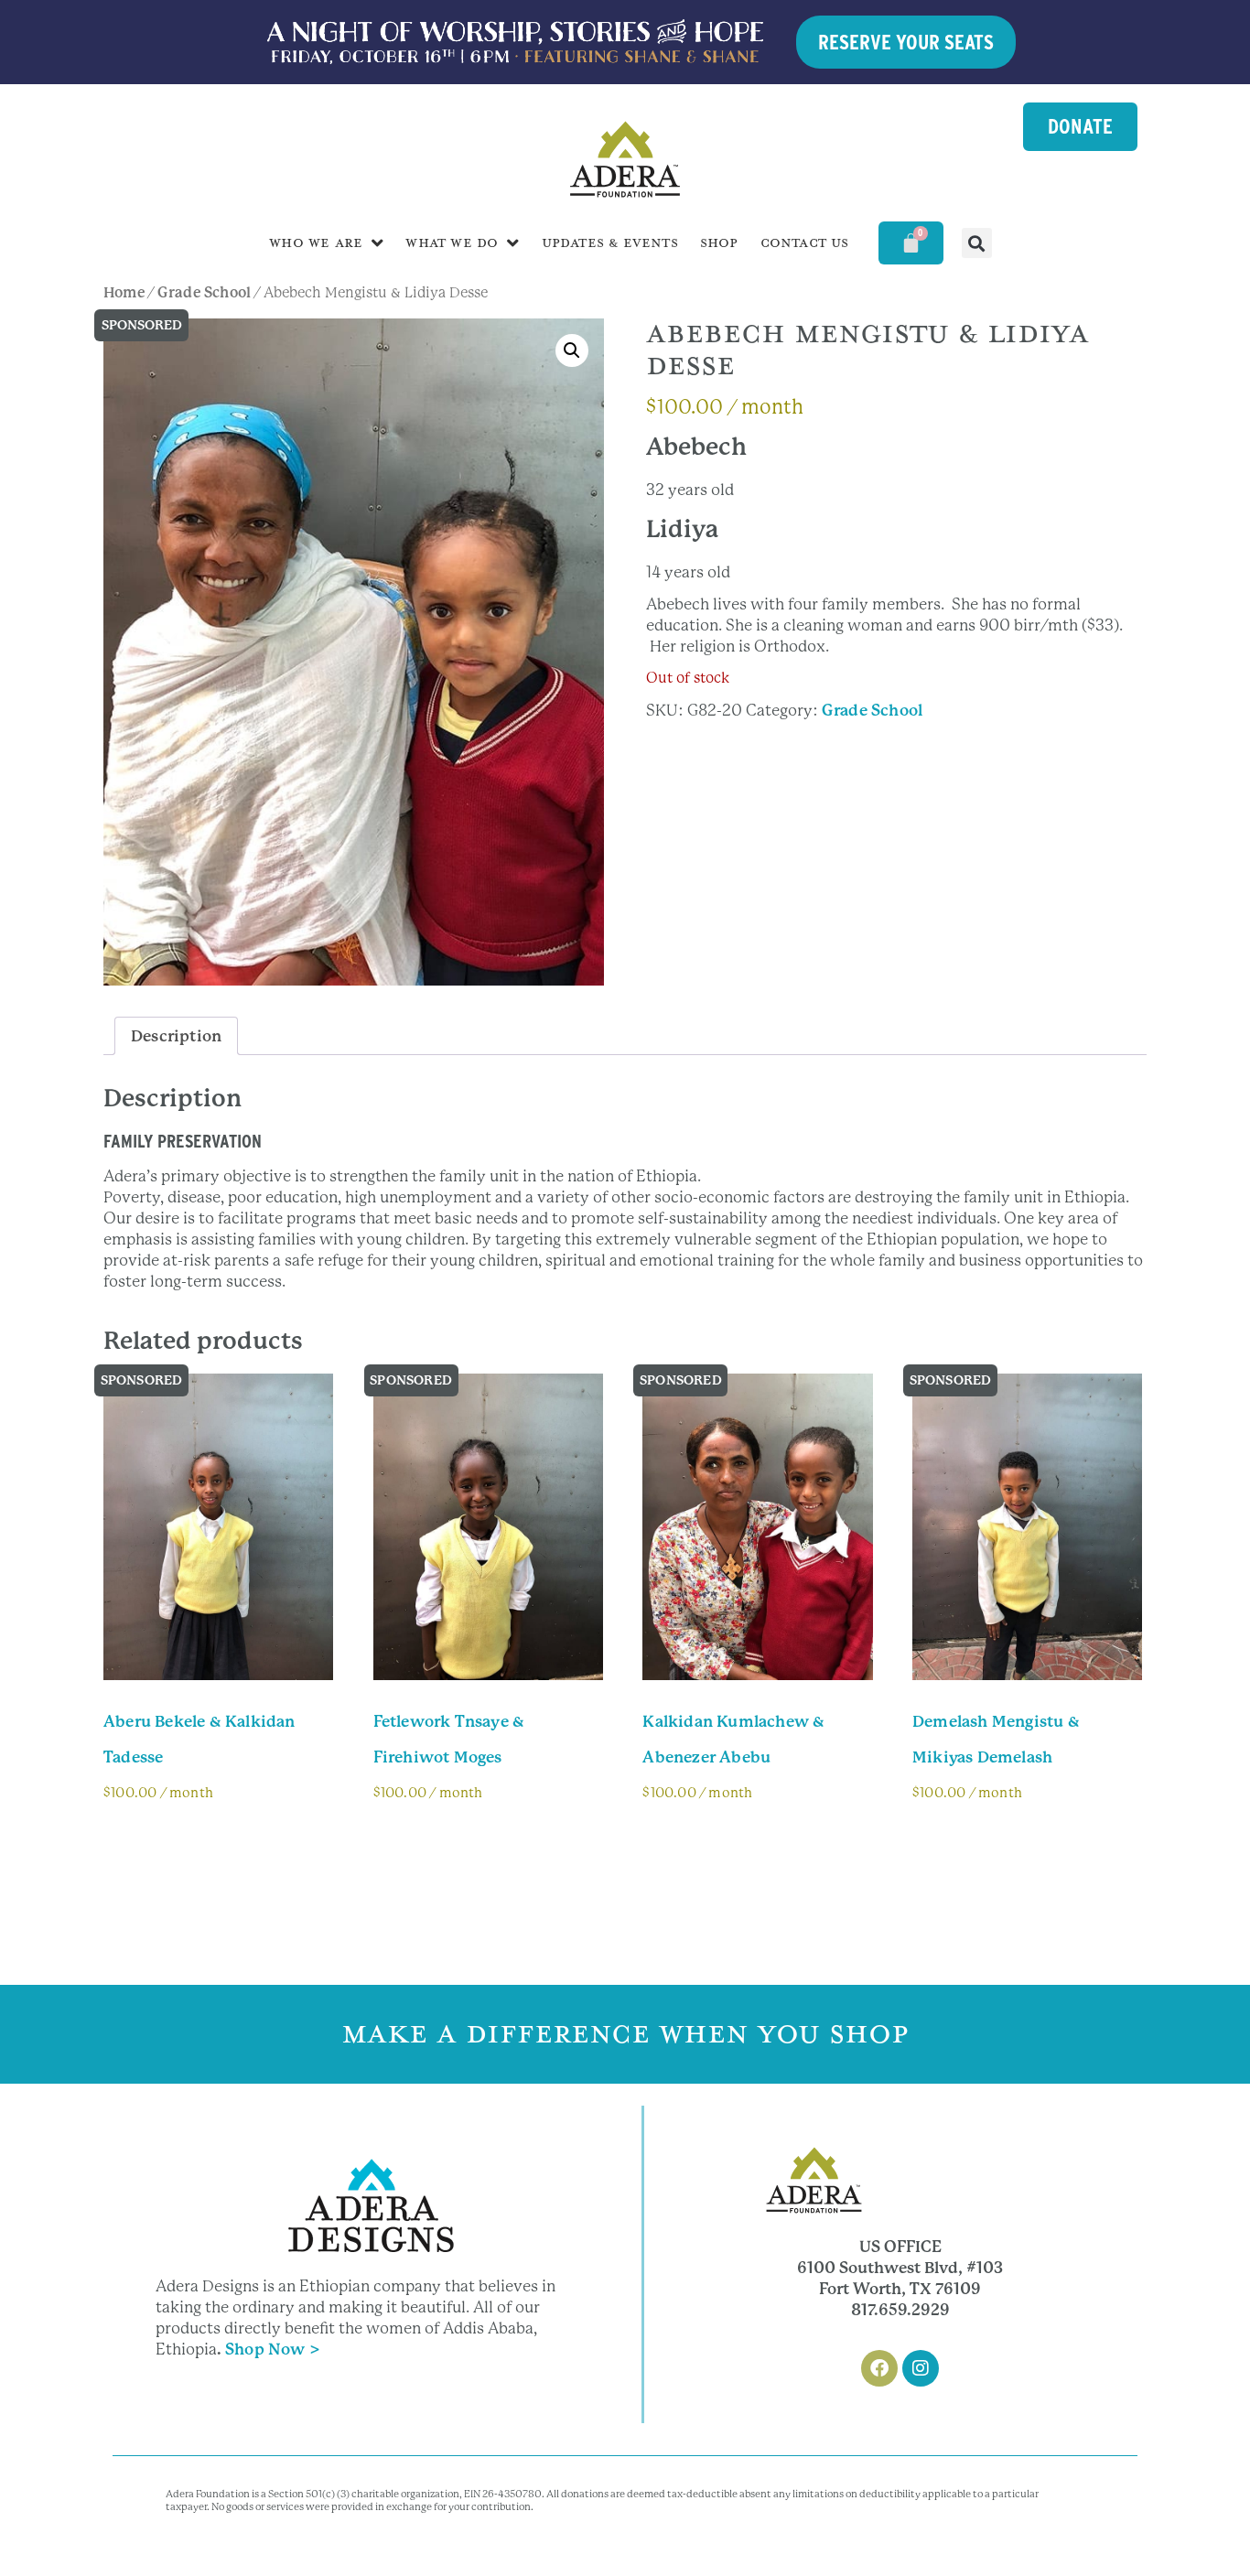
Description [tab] (176, 1036)
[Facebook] (879, 2368)
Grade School (204, 293)
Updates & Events (610, 243)
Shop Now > (273, 2349)
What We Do (452, 243)
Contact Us (805, 243)
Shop (719, 243)
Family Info (163, 1843)
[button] (977, 243)
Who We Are (316, 243)
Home (124, 293)
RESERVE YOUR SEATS (906, 42)
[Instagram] (921, 2368)
